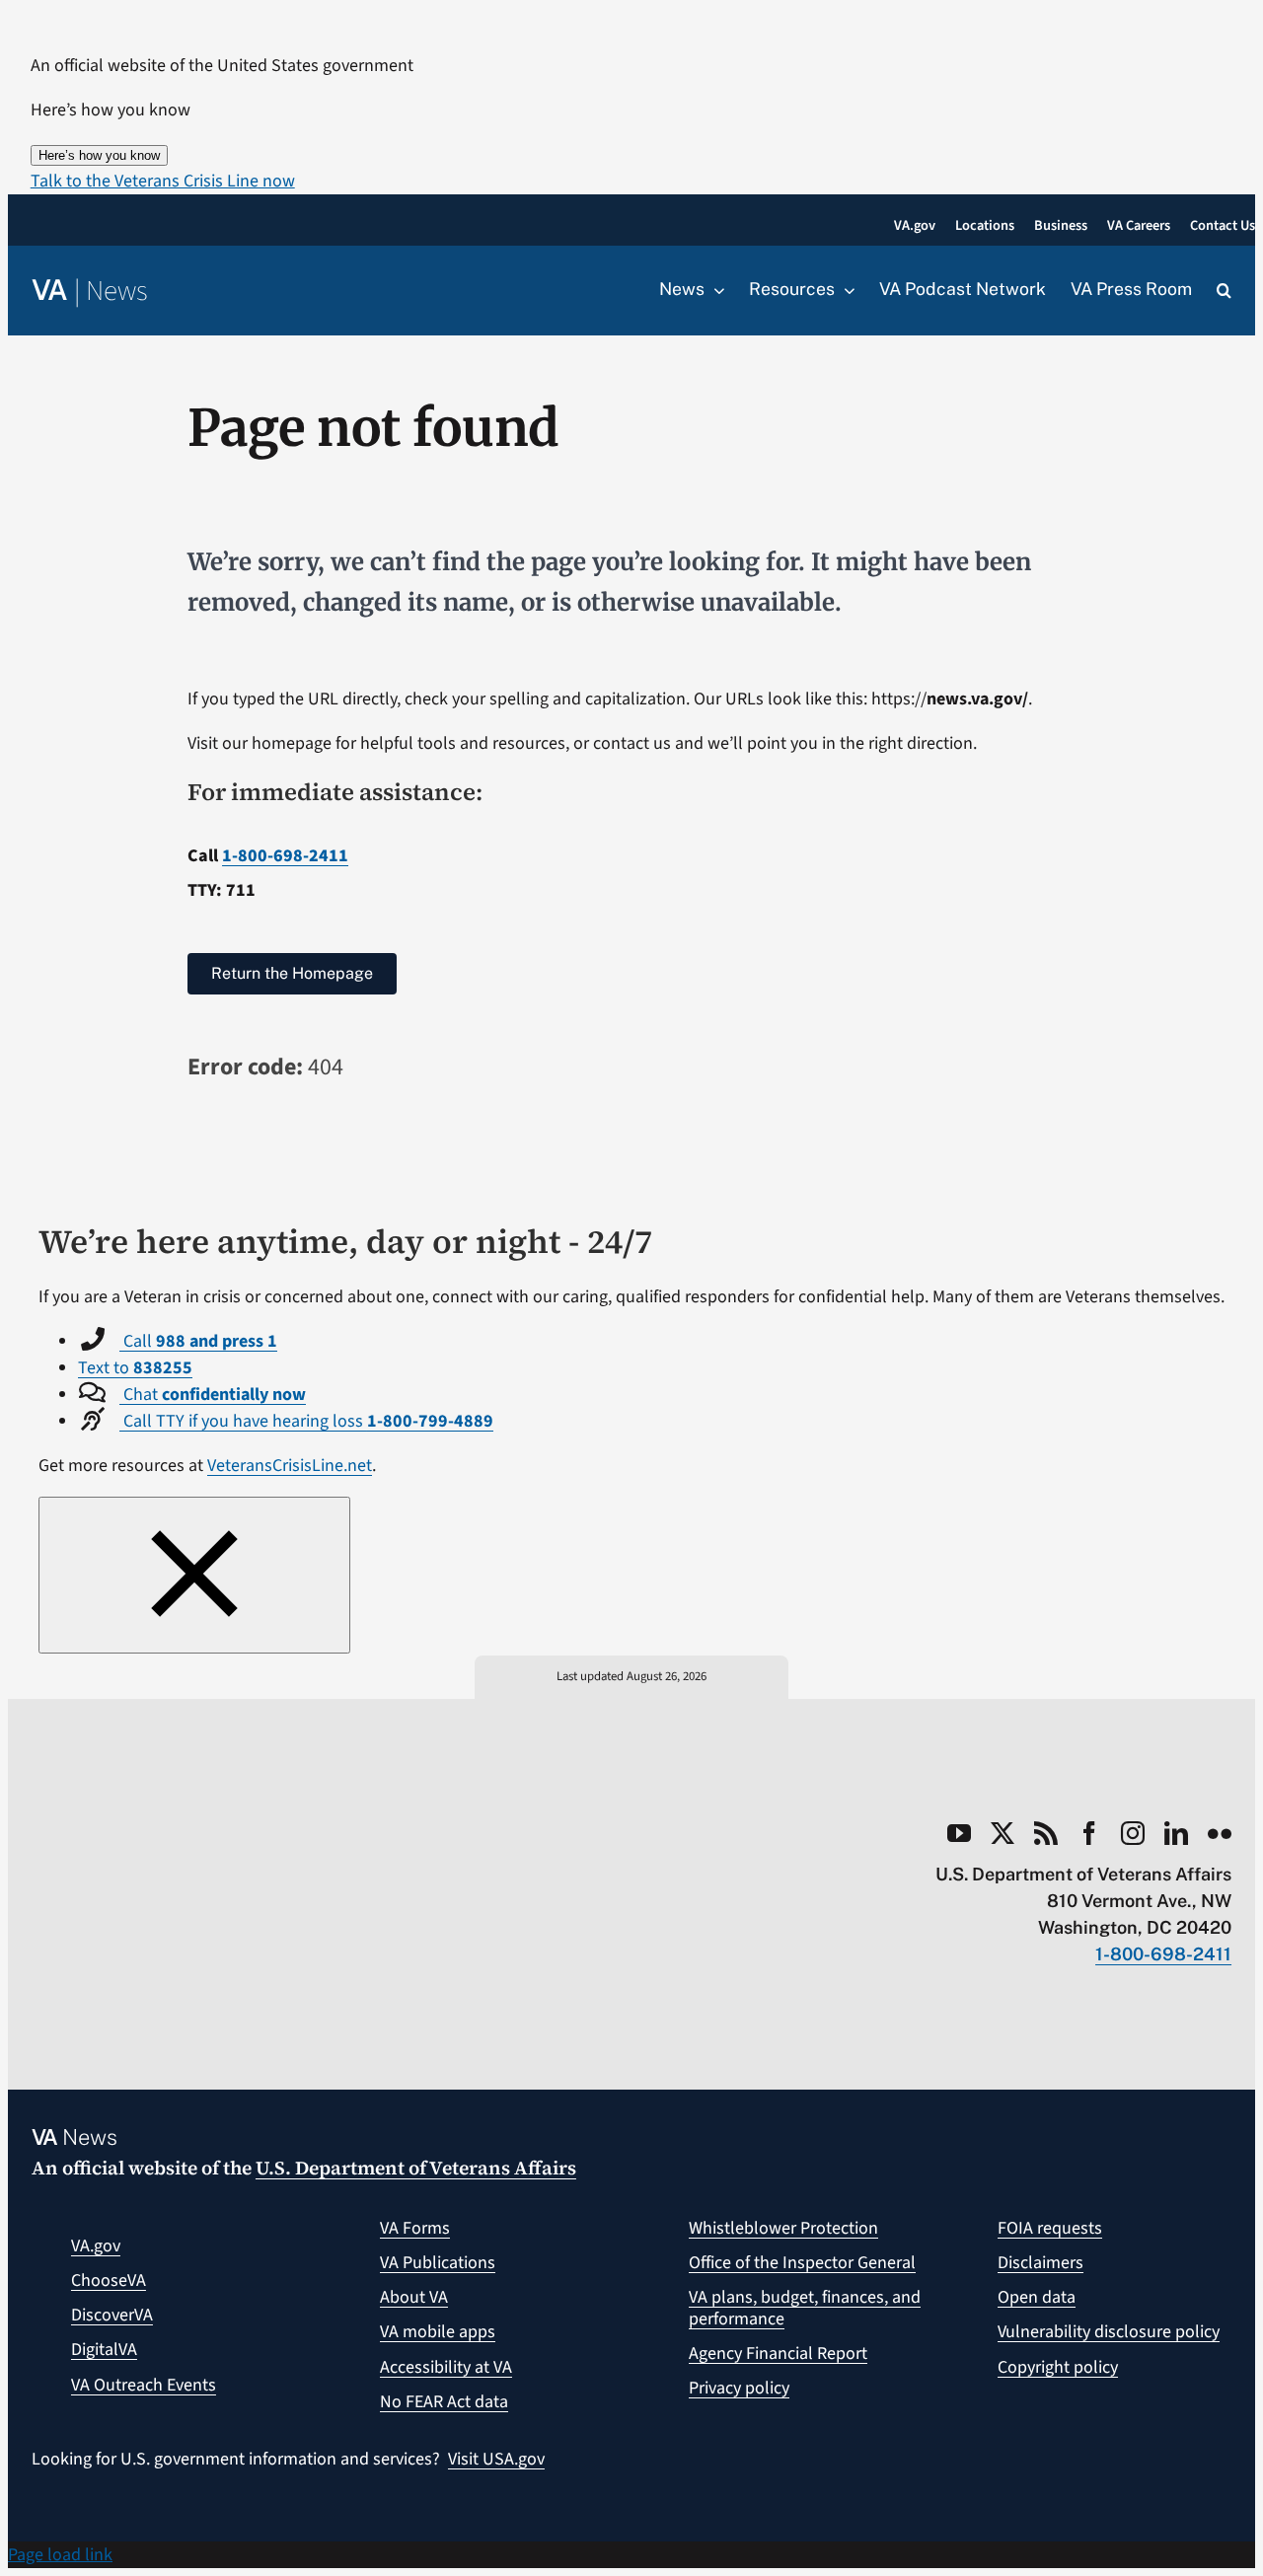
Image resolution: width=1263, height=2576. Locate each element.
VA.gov (96, 2246)
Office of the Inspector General (802, 2263)
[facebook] (1089, 1833)
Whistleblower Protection (783, 2228)
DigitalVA (104, 2350)
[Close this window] (194, 1575)
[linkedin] (1176, 1833)
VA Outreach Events (144, 2385)
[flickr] (1220, 1833)
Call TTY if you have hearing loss (306, 1421)
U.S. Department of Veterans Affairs (416, 2168)
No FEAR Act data (444, 2402)
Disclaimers (1040, 2263)
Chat (213, 1395)
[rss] (1046, 1833)
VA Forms (415, 2228)
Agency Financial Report (778, 2354)
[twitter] (1003, 1833)
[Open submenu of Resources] (845, 290)
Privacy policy (739, 2388)
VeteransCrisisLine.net (290, 1466)
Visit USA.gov (496, 2459)
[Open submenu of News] (714, 290)
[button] (163, 181)
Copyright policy (1058, 2367)
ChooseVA (109, 2281)
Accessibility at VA (446, 2367)
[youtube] (959, 1833)
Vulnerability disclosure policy (1109, 2332)
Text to (135, 1368)
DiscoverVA (112, 2315)
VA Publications (438, 2263)
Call (198, 1341)
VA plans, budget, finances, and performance (805, 2308)
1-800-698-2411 (285, 856)
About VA (414, 2297)
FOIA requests (1050, 2228)
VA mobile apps (438, 2332)
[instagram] (1133, 1833)
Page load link (60, 2555)
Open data (1037, 2297)
